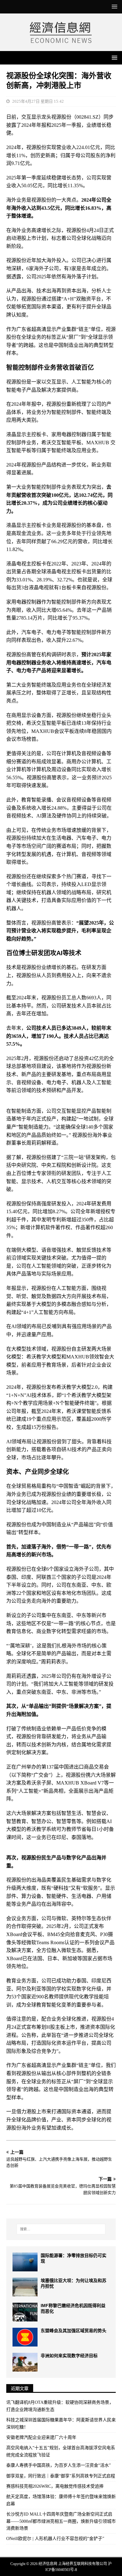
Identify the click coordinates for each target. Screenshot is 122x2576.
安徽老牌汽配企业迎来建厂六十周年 (41, 2437)
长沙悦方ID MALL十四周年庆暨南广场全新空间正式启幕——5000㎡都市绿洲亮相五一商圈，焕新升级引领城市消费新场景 (61, 2521)
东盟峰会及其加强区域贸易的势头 (74, 2331)
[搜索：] (61, 2229)
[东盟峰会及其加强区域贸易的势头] (25, 2337)
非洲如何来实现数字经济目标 (69, 2356)
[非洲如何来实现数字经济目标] (25, 2362)
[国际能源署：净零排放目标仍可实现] (25, 2262)
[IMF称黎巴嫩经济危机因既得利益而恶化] (25, 2312)
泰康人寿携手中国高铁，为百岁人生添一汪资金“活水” (58, 2465)
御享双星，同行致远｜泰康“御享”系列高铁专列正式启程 (61, 2476)
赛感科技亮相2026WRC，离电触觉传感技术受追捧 (55, 2486)
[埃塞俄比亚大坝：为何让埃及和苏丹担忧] (25, 2287)
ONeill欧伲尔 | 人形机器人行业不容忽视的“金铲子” (55, 2539)
